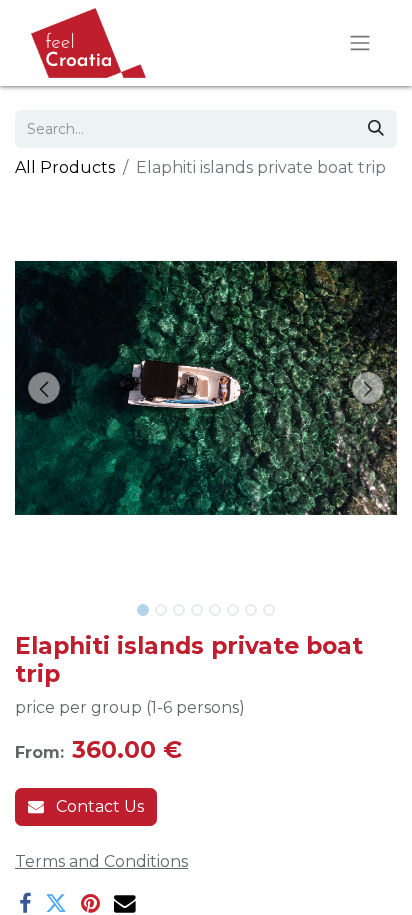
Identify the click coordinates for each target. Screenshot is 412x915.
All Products (65, 167)
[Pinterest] (90, 904)
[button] (43, 388)
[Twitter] (56, 904)
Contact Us (98, 806)
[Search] (376, 129)
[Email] (125, 904)
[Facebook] (25, 904)
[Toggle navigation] (360, 43)
